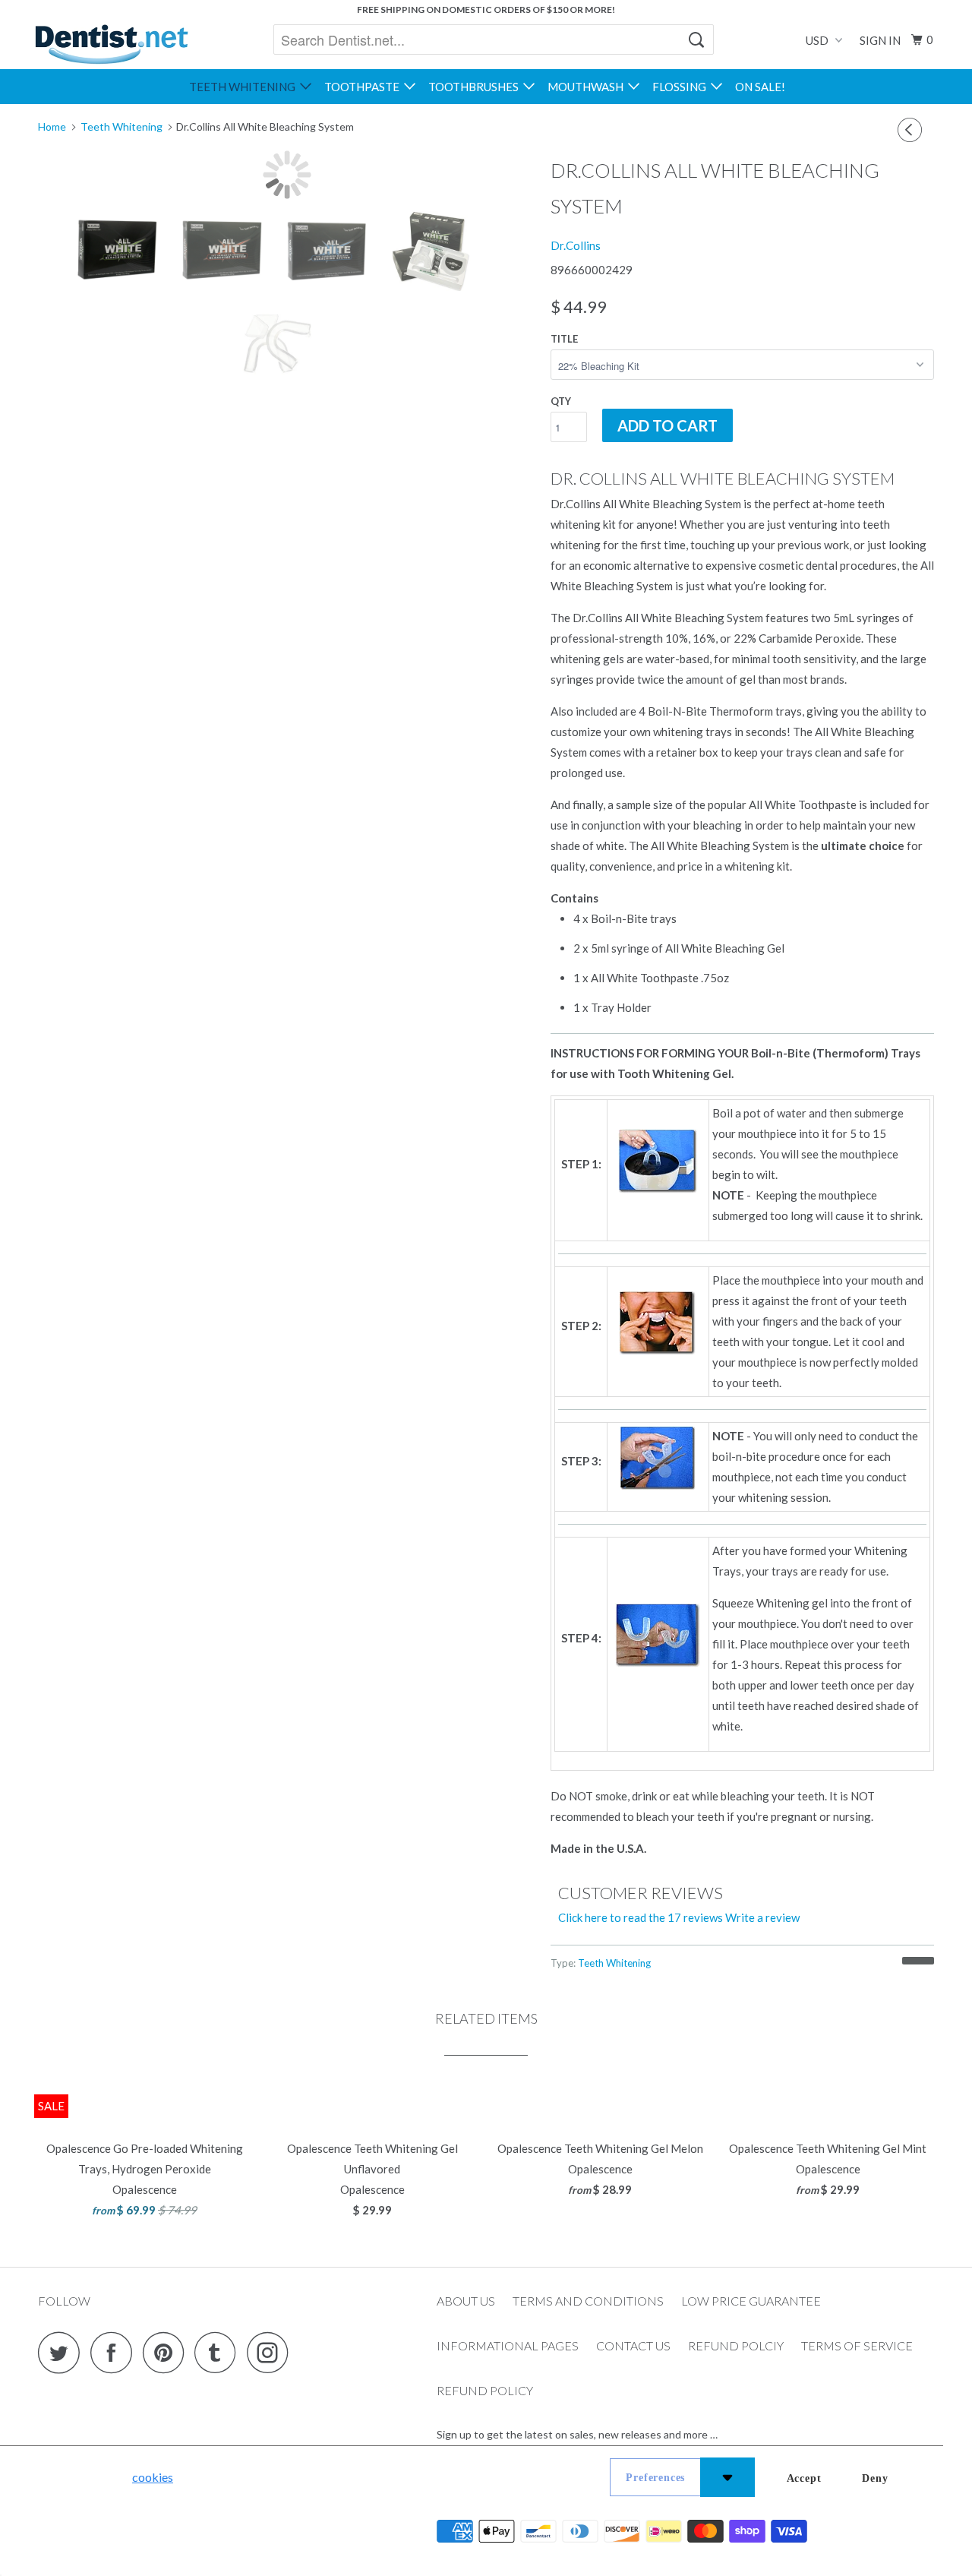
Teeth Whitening (245, 87)
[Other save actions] (727, 2477)
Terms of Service (857, 2345)
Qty (561, 401)
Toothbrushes (476, 87)
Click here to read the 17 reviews (641, 1917)
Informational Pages (508, 2345)
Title (564, 339)
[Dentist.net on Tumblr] (219, 2352)
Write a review (762, 1917)
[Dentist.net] (111, 44)
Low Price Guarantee (751, 2301)
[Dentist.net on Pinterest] (167, 2352)
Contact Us (633, 2345)
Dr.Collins (576, 245)
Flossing (682, 87)
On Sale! (760, 87)
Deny (875, 2478)
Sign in (880, 40)
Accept (804, 2478)
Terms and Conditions (588, 2301)
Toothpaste (364, 87)
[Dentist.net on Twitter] (63, 2352)
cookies (153, 2477)
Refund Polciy (736, 2345)
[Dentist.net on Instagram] (272, 2352)
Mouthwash (588, 87)
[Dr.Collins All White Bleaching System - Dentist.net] (287, 175)
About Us (466, 2301)
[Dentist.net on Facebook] (115, 2352)
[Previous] (912, 130)
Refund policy (485, 2390)
